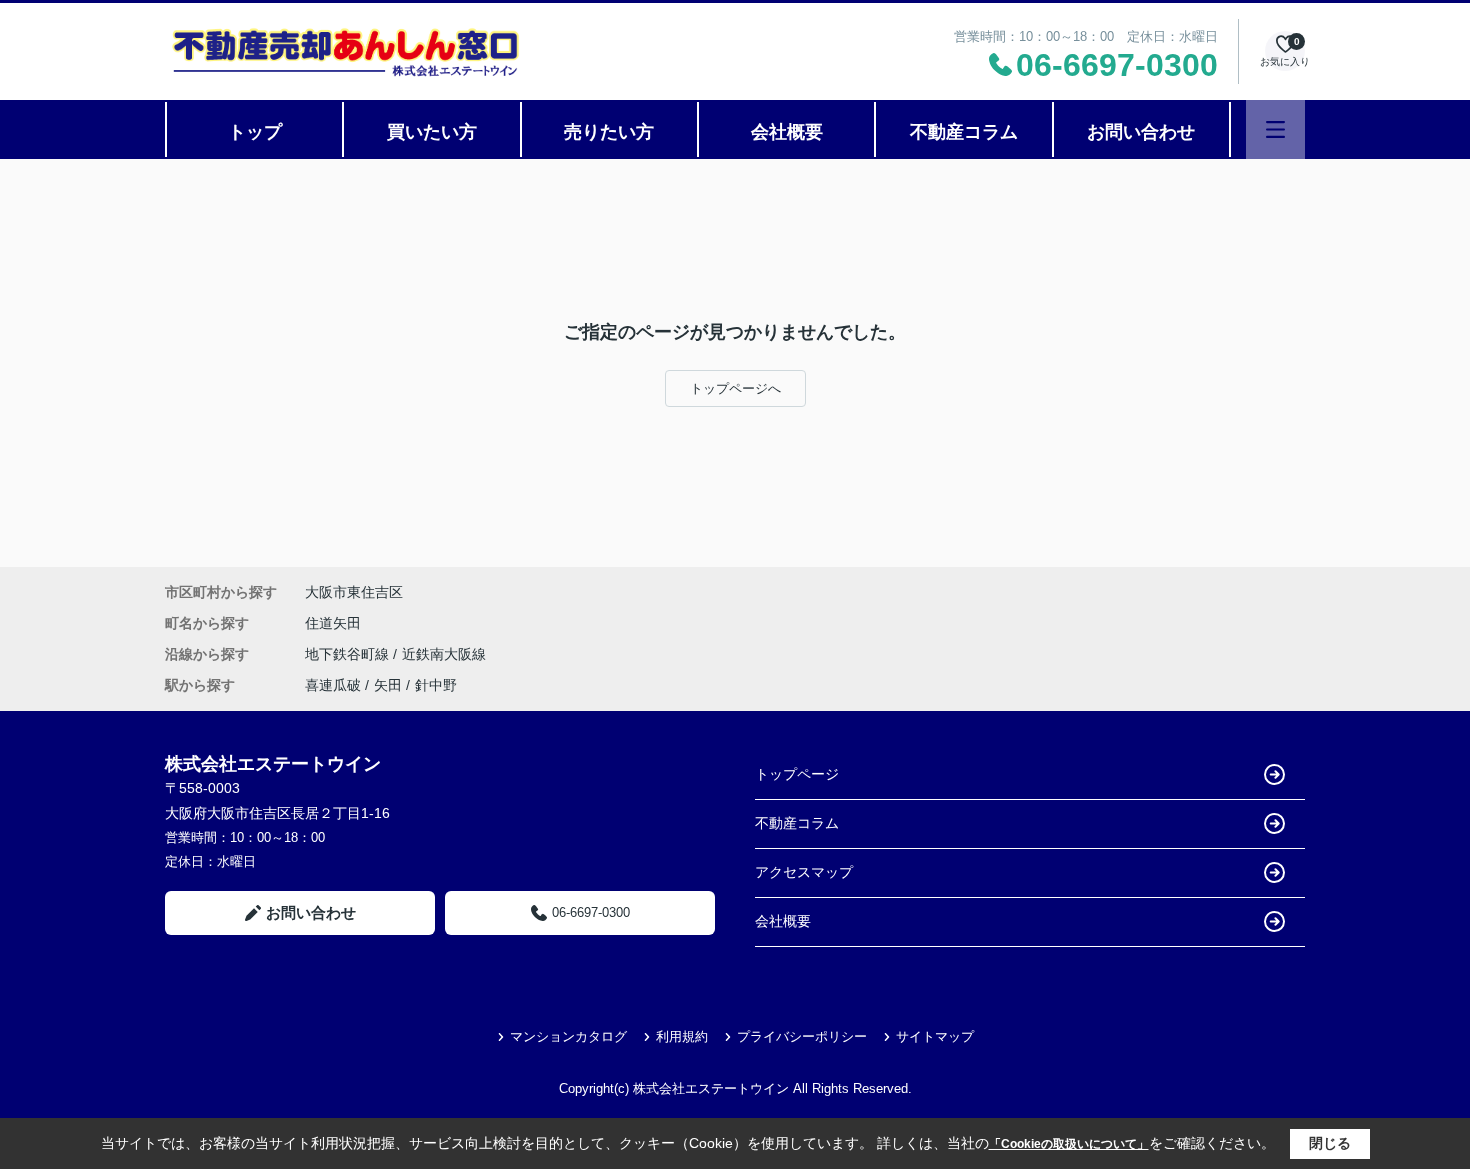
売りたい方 (609, 132)
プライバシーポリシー (802, 1036)
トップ (255, 132)
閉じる (1330, 1143)
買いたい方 (432, 132)
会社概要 (787, 132)
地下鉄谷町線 (349, 654)
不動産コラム (964, 132)
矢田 (388, 685)
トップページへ (735, 388)
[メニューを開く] (1275, 129)
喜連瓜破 (333, 685)
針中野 (436, 685)
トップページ (797, 774)
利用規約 (682, 1036)
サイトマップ (935, 1036)
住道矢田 (333, 623)
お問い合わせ (1141, 132)
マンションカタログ (568, 1036)
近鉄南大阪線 (444, 654)
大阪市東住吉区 (354, 592)
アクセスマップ (804, 872)
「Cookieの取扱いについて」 (1069, 1144)
